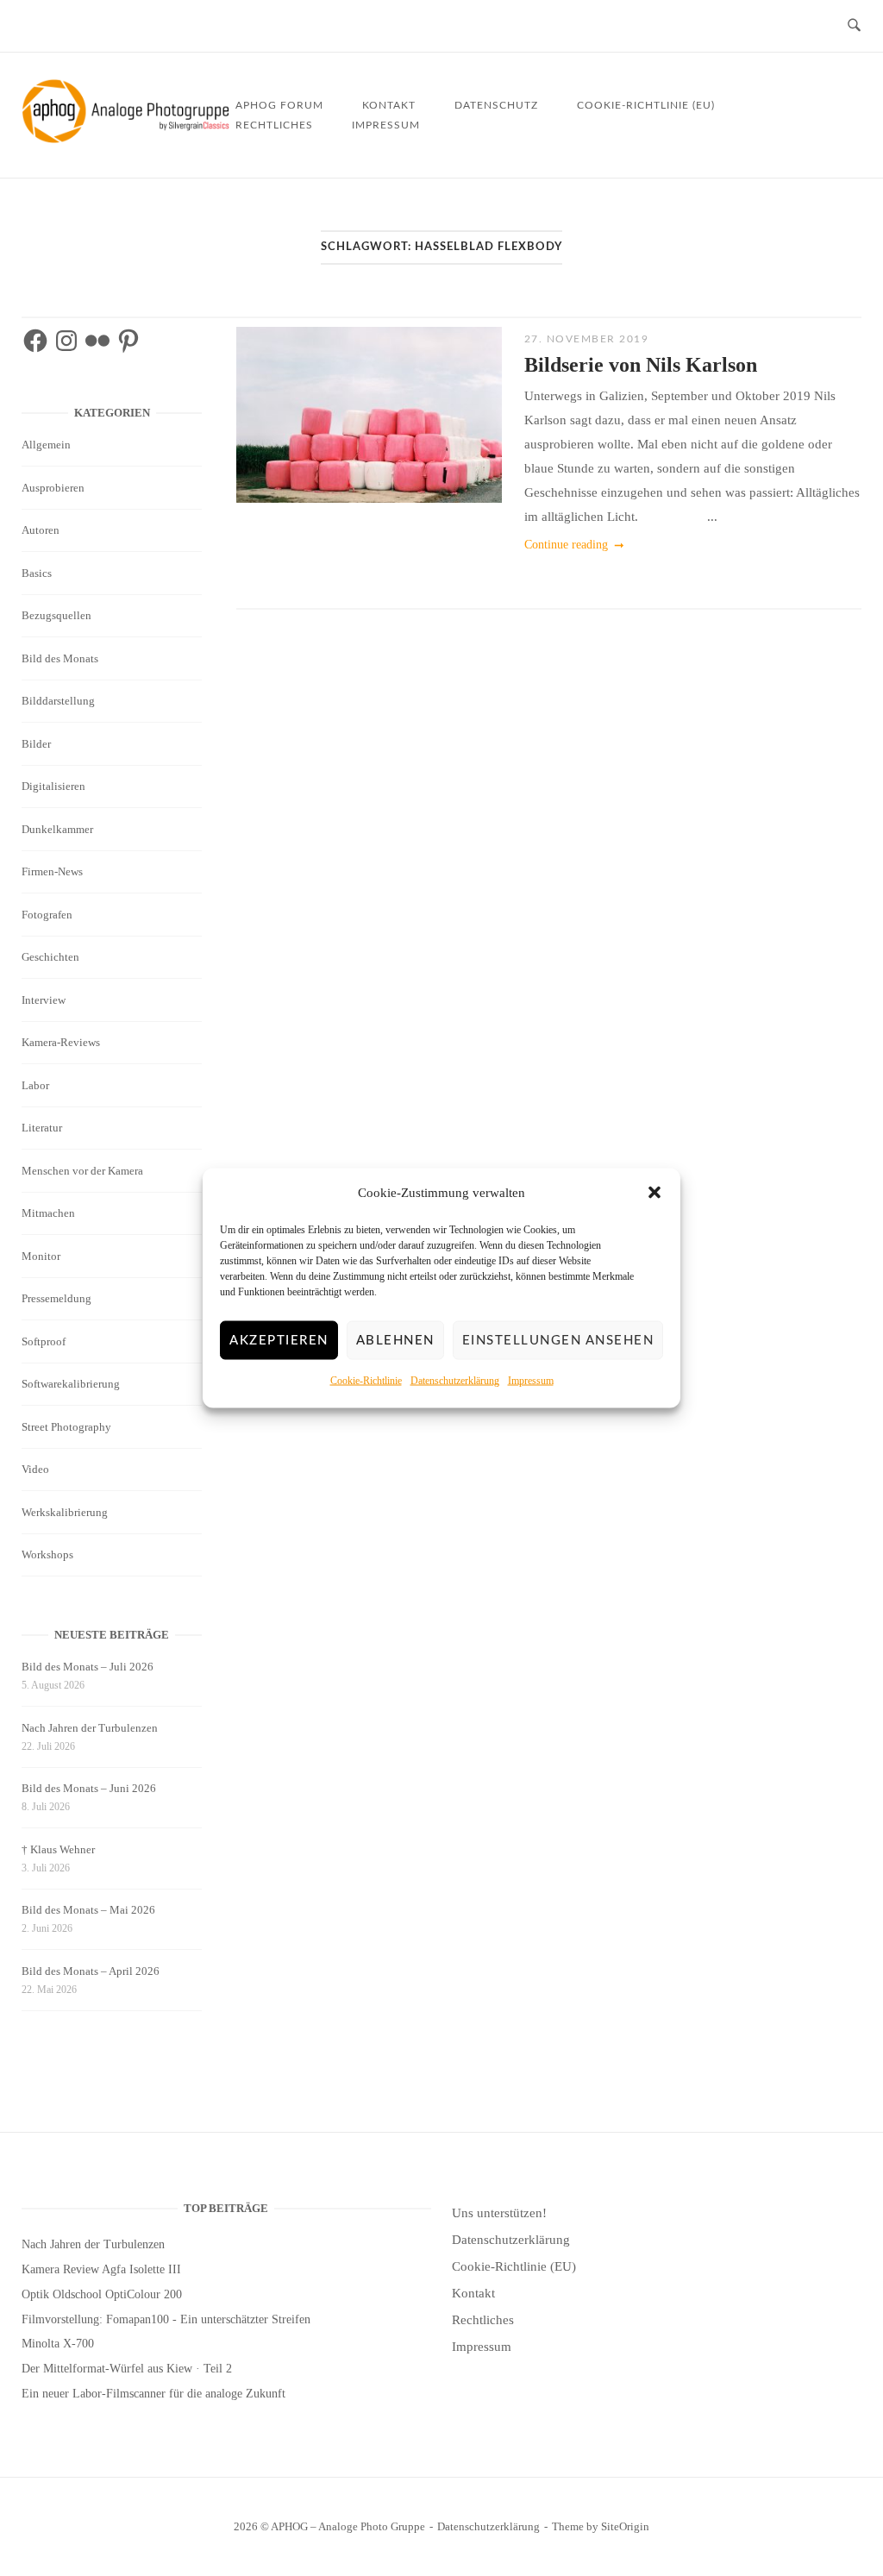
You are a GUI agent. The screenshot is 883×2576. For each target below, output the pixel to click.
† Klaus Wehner (58, 1849)
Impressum (531, 1381)
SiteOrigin (625, 2526)
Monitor (41, 1256)
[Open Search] (854, 26)
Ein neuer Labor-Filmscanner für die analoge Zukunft (153, 2394)
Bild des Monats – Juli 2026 (88, 1667)
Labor (35, 1085)
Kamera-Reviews (61, 1042)
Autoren (41, 530)
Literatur (42, 1128)
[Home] (128, 139)
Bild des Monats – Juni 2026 (89, 1788)
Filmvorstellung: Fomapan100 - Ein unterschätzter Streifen (166, 2319)
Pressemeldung (56, 1298)
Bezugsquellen (56, 615)
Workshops (47, 1554)
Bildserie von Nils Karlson (641, 365)
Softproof (44, 1341)
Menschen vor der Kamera (82, 1171)
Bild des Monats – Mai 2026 (88, 1910)
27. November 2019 (587, 339)
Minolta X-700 (58, 2344)
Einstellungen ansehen (558, 1341)
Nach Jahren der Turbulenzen (90, 1728)
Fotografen (47, 915)
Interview (44, 1000)
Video (35, 1469)
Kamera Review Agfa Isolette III (101, 2269)
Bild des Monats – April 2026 (91, 1971)
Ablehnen (395, 1341)
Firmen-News (52, 871)
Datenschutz (496, 105)
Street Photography (66, 1427)
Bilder (36, 744)
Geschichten (50, 957)
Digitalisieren (53, 786)
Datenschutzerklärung (455, 1381)
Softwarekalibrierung (71, 1384)
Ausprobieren (53, 488)
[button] (654, 1193)
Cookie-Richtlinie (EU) (646, 105)
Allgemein (46, 445)
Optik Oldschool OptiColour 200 (102, 2294)
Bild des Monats (60, 658)
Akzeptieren (279, 1341)
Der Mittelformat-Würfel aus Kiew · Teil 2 (127, 2369)
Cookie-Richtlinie (366, 1381)
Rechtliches (274, 125)
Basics (37, 573)
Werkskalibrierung (65, 1512)
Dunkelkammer (57, 829)
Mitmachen (48, 1213)
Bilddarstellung (58, 701)
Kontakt (473, 2293)
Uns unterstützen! (499, 2213)
